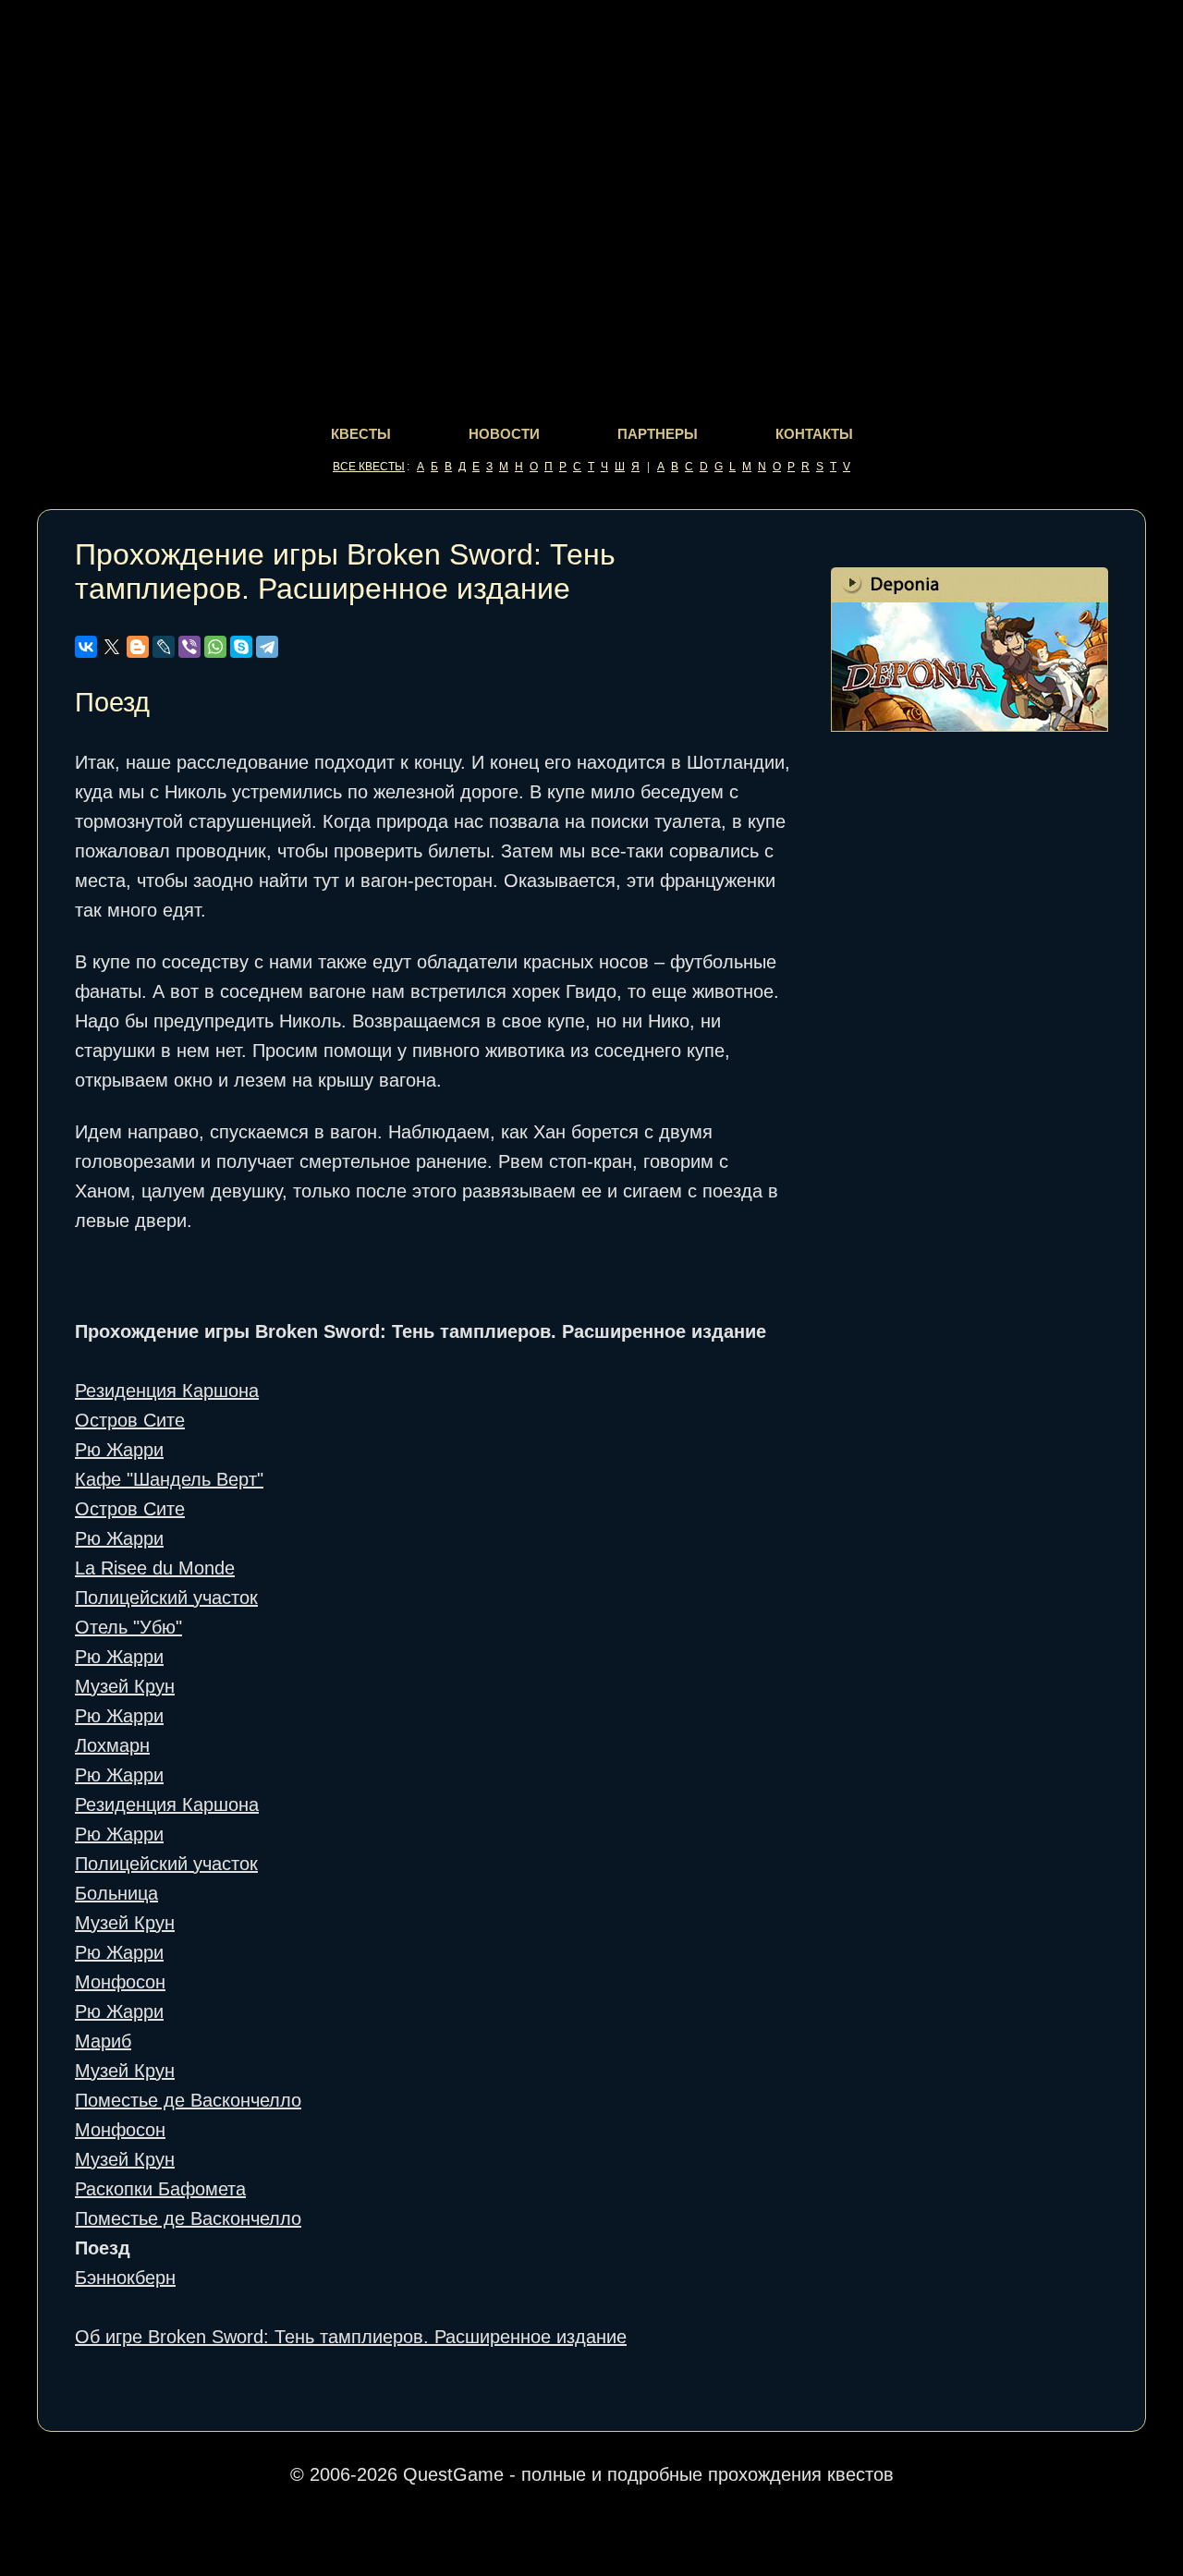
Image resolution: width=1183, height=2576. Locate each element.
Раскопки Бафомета (160, 2189)
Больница (116, 1893)
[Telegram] (267, 647)
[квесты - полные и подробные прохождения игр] (592, 57)
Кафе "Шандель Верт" (169, 1479)
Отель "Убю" (128, 1627)
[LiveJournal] (164, 647)
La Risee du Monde (155, 1568)
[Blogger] (138, 647)
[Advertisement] (970, 1047)
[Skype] (241, 647)
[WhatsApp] (215, 647)
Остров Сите (130, 1420)
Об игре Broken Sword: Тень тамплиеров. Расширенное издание (351, 2337)
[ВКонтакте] (86, 647)
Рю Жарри (119, 1450)
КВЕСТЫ (361, 434)
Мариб (103, 2041)
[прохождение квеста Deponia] (970, 725)
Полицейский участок (166, 1598)
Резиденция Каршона (167, 1391)
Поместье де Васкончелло (188, 2100)
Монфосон (120, 1982)
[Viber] (189, 647)
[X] (112, 647)
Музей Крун (125, 1686)
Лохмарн (112, 1745)
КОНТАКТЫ (814, 434)
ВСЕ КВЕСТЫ (369, 467)
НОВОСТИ (504, 434)
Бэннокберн (125, 2278)
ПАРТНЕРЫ (658, 434)
